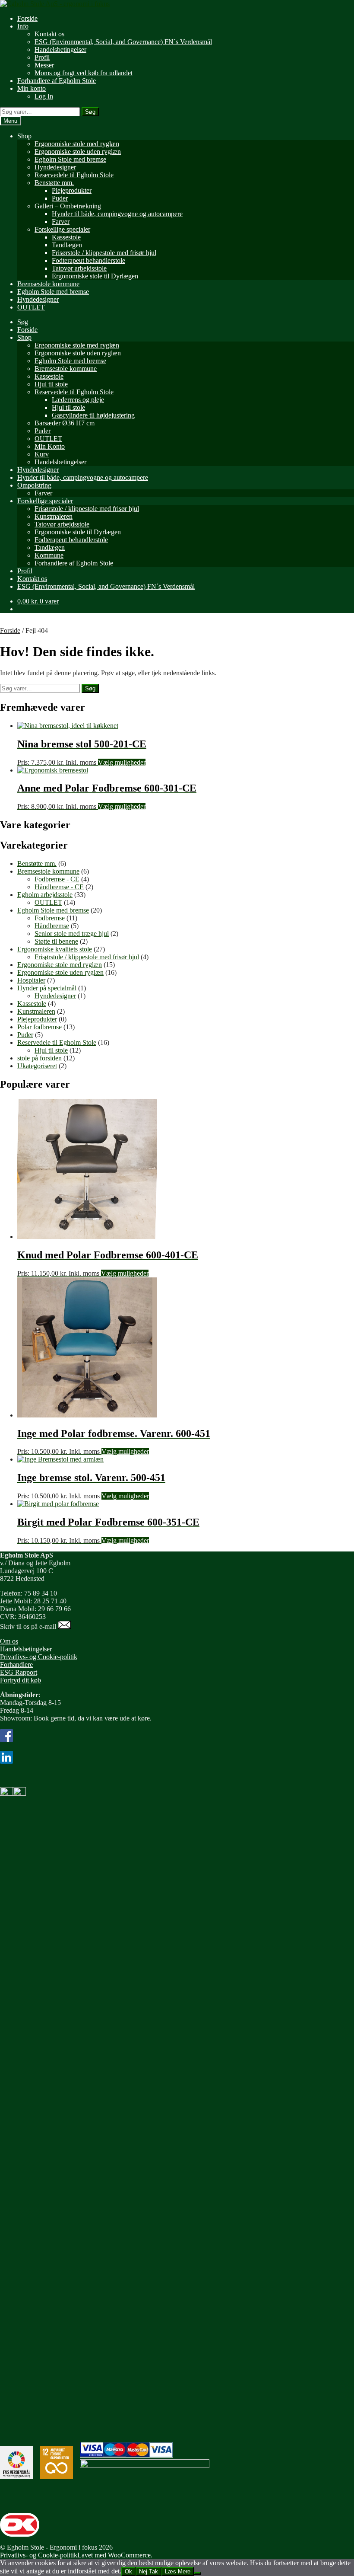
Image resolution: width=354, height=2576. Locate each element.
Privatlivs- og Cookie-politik (39, 1657)
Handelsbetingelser (60, 49)
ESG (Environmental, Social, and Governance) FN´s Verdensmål (123, 42)
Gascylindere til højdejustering (93, 415)
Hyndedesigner (55, 167)
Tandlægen (67, 245)
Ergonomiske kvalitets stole (55, 949)
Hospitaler (31, 980)
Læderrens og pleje (78, 400)
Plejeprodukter (72, 190)
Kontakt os (49, 34)
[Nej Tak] (197, 2573)
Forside (27, 18)
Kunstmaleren (54, 516)
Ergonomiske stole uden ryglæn (78, 152)
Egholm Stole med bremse (70, 159)
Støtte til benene (56, 941)
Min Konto (50, 446)
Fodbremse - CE (57, 879)
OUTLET (31, 307)
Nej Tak (149, 2571)
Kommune (49, 555)
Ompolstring (34, 485)
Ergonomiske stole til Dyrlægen (95, 276)
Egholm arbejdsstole (45, 895)
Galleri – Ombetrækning (68, 206)
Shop (24, 136)
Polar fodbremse (40, 1027)
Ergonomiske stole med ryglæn (77, 144)
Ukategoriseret (37, 1066)
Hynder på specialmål (47, 988)
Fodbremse (50, 918)
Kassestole (66, 237)
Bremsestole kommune (48, 284)
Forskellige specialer (62, 229)
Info (23, 26)
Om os (9, 1641)
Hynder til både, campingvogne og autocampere (117, 214)
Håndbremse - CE (59, 887)
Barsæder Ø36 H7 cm (65, 423)
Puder (60, 198)
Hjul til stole (51, 384)
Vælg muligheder (122, 762)
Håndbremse (52, 926)
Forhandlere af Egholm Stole (57, 81)
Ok (128, 2571)
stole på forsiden (40, 1058)
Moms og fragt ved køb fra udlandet (84, 73)
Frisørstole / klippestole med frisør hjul (104, 253)
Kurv (42, 454)
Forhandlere (16, 1665)
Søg (90, 112)
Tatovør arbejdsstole (79, 268)
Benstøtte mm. (54, 183)
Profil (42, 57)
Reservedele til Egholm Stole (74, 175)
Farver (61, 222)
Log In (44, 96)
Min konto (32, 88)
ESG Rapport (19, 1672)
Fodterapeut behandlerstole (88, 260)
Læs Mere (178, 2571)
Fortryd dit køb (21, 1680)
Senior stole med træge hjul (72, 934)
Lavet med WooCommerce (114, 2555)
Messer (44, 65)
